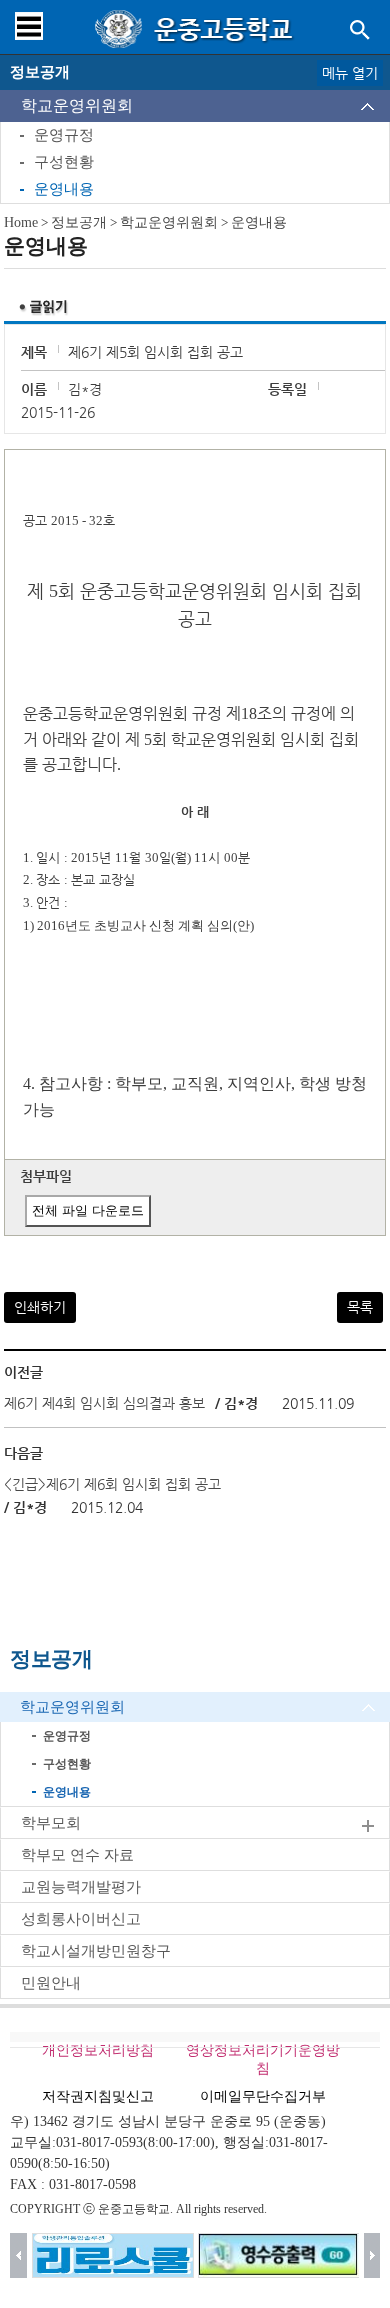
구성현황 (64, 162)
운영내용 (64, 189)
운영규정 (64, 135)
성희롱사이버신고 (81, 1919)
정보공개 (79, 222)
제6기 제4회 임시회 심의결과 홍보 (104, 1403)
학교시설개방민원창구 (96, 1951)
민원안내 (51, 1983)
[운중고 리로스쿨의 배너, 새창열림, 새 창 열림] (113, 2255)
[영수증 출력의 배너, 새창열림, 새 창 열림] (279, 2255)
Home (21, 222)
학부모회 (51, 1823)
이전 (18, 2255)
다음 (372, 2255)
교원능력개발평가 (81, 1887)
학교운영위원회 (77, 105)
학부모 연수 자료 (77, 1855)
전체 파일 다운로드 (88, 1210)
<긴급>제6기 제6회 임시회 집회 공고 (112, 1484)
